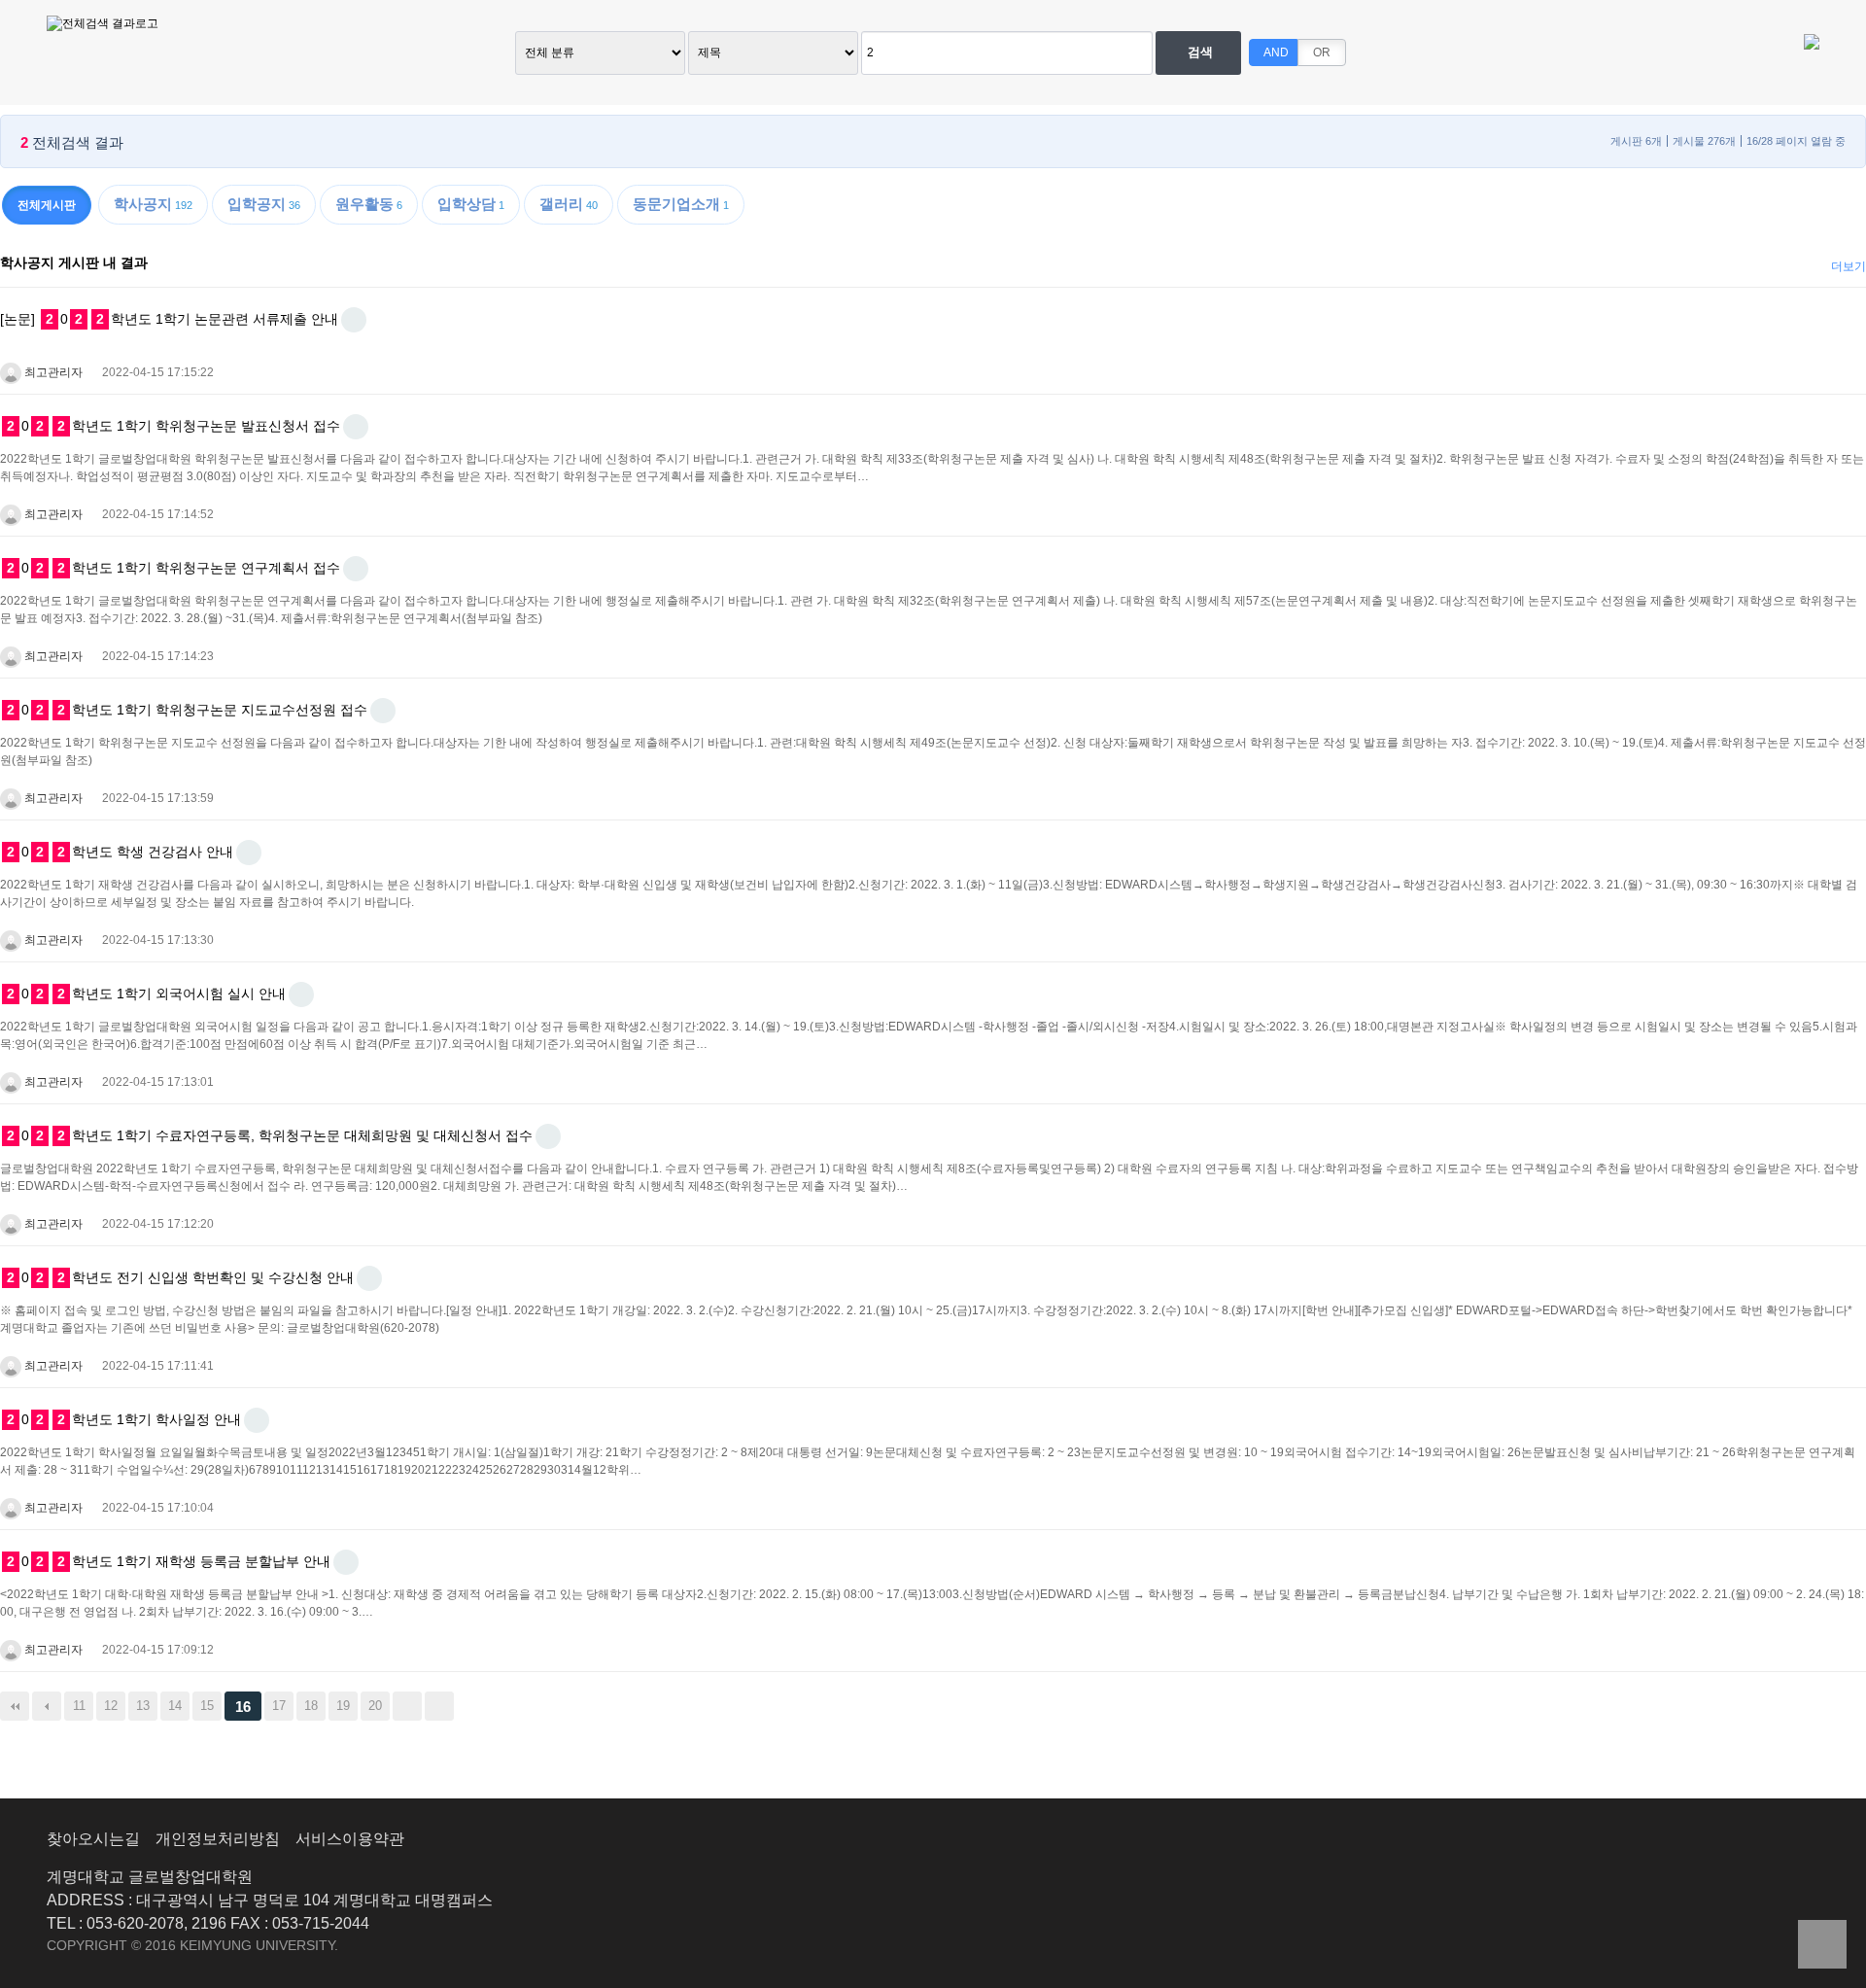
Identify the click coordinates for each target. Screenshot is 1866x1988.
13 (143, 1706)
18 (311, 1706)
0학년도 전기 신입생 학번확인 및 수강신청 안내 (180, 1277)
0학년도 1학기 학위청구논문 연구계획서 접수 (173, 568)
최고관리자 (52, 372)
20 (375, 1706)
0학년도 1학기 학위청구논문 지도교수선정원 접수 (187, 710)
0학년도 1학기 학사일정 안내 (124, 1419)
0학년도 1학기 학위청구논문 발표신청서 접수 (173, 426)
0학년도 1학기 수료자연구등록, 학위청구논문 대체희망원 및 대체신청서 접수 (270, 1135)
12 (111, 1706)
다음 (407, 1706)
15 (207, 1706)
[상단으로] (1822, 1944)
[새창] (354, 320)
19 (343, 1706)
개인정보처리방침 (218, 1839)
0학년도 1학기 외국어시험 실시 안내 (146, 994)
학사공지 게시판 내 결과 (74, 262)
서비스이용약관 (350, 1839)
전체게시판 (47, 205)
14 (175, 1706)
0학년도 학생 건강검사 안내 (120, 852)
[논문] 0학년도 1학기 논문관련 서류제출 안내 (169, 319)
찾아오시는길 (93, 1839)
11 (79, 1706)
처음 (15, 1706)
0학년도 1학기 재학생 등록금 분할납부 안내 (169, 1561)
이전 (47, 1706)
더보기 (1849, 266)
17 (279, 1706)
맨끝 (439, 1706)
